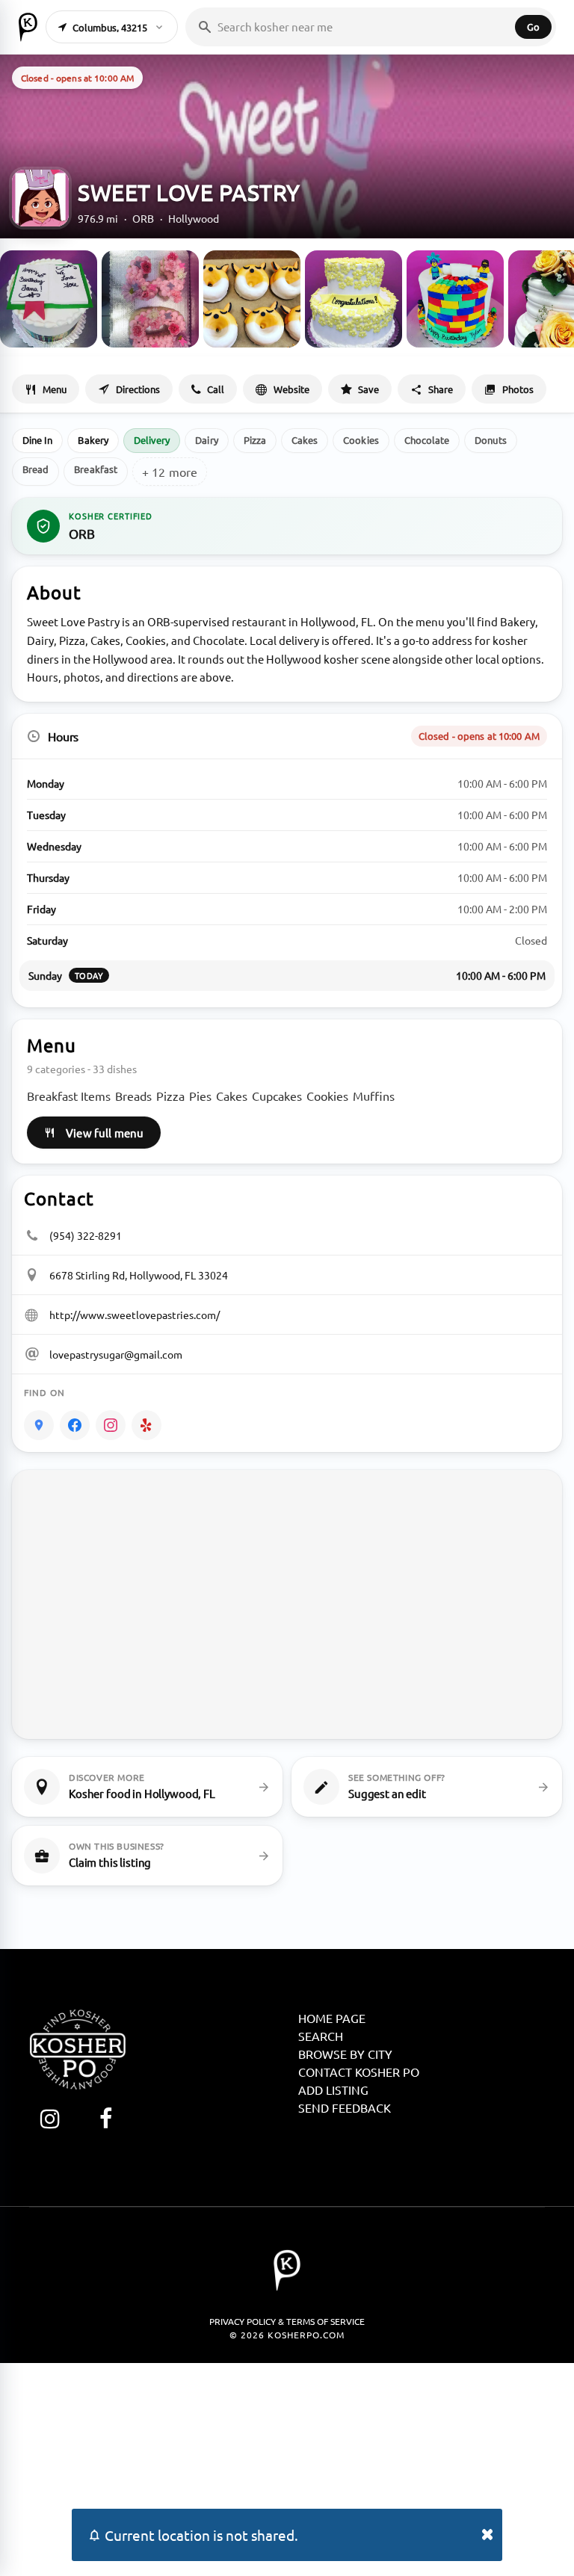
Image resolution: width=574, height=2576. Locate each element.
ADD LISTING (333, 2089)
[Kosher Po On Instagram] (50, 2118)
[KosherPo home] (28, 27)
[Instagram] (111, 1425)
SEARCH (321, 2036)
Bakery (93, 440)
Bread (36, 469)
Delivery (152, 440)
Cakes (305, 440)
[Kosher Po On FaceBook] (106, 2118)
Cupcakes (277, 1096)
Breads (133, 1096)
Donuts (490, 440)
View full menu (105, 1133)
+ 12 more (170, 472)
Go (533, 27)
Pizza (255, 440)
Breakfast (96, 469)
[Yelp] (146, 1425)
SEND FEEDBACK (345, 2107)
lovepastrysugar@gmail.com (116, 1354)
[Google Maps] (39, 1425)
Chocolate (427, 440)
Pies (200, 1096)
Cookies (361, 440)
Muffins (374, 1096)
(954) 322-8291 (86, 1235)
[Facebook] (75, 1425)
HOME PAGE (332, 2018)
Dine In (37, 440)
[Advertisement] (287, 2468)
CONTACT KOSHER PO (359, 2072)
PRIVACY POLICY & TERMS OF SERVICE (287, 2321)
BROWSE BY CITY (345, 2054)
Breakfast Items (69, 1096)
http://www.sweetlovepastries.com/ (135, 1315)
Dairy (206, 440)
